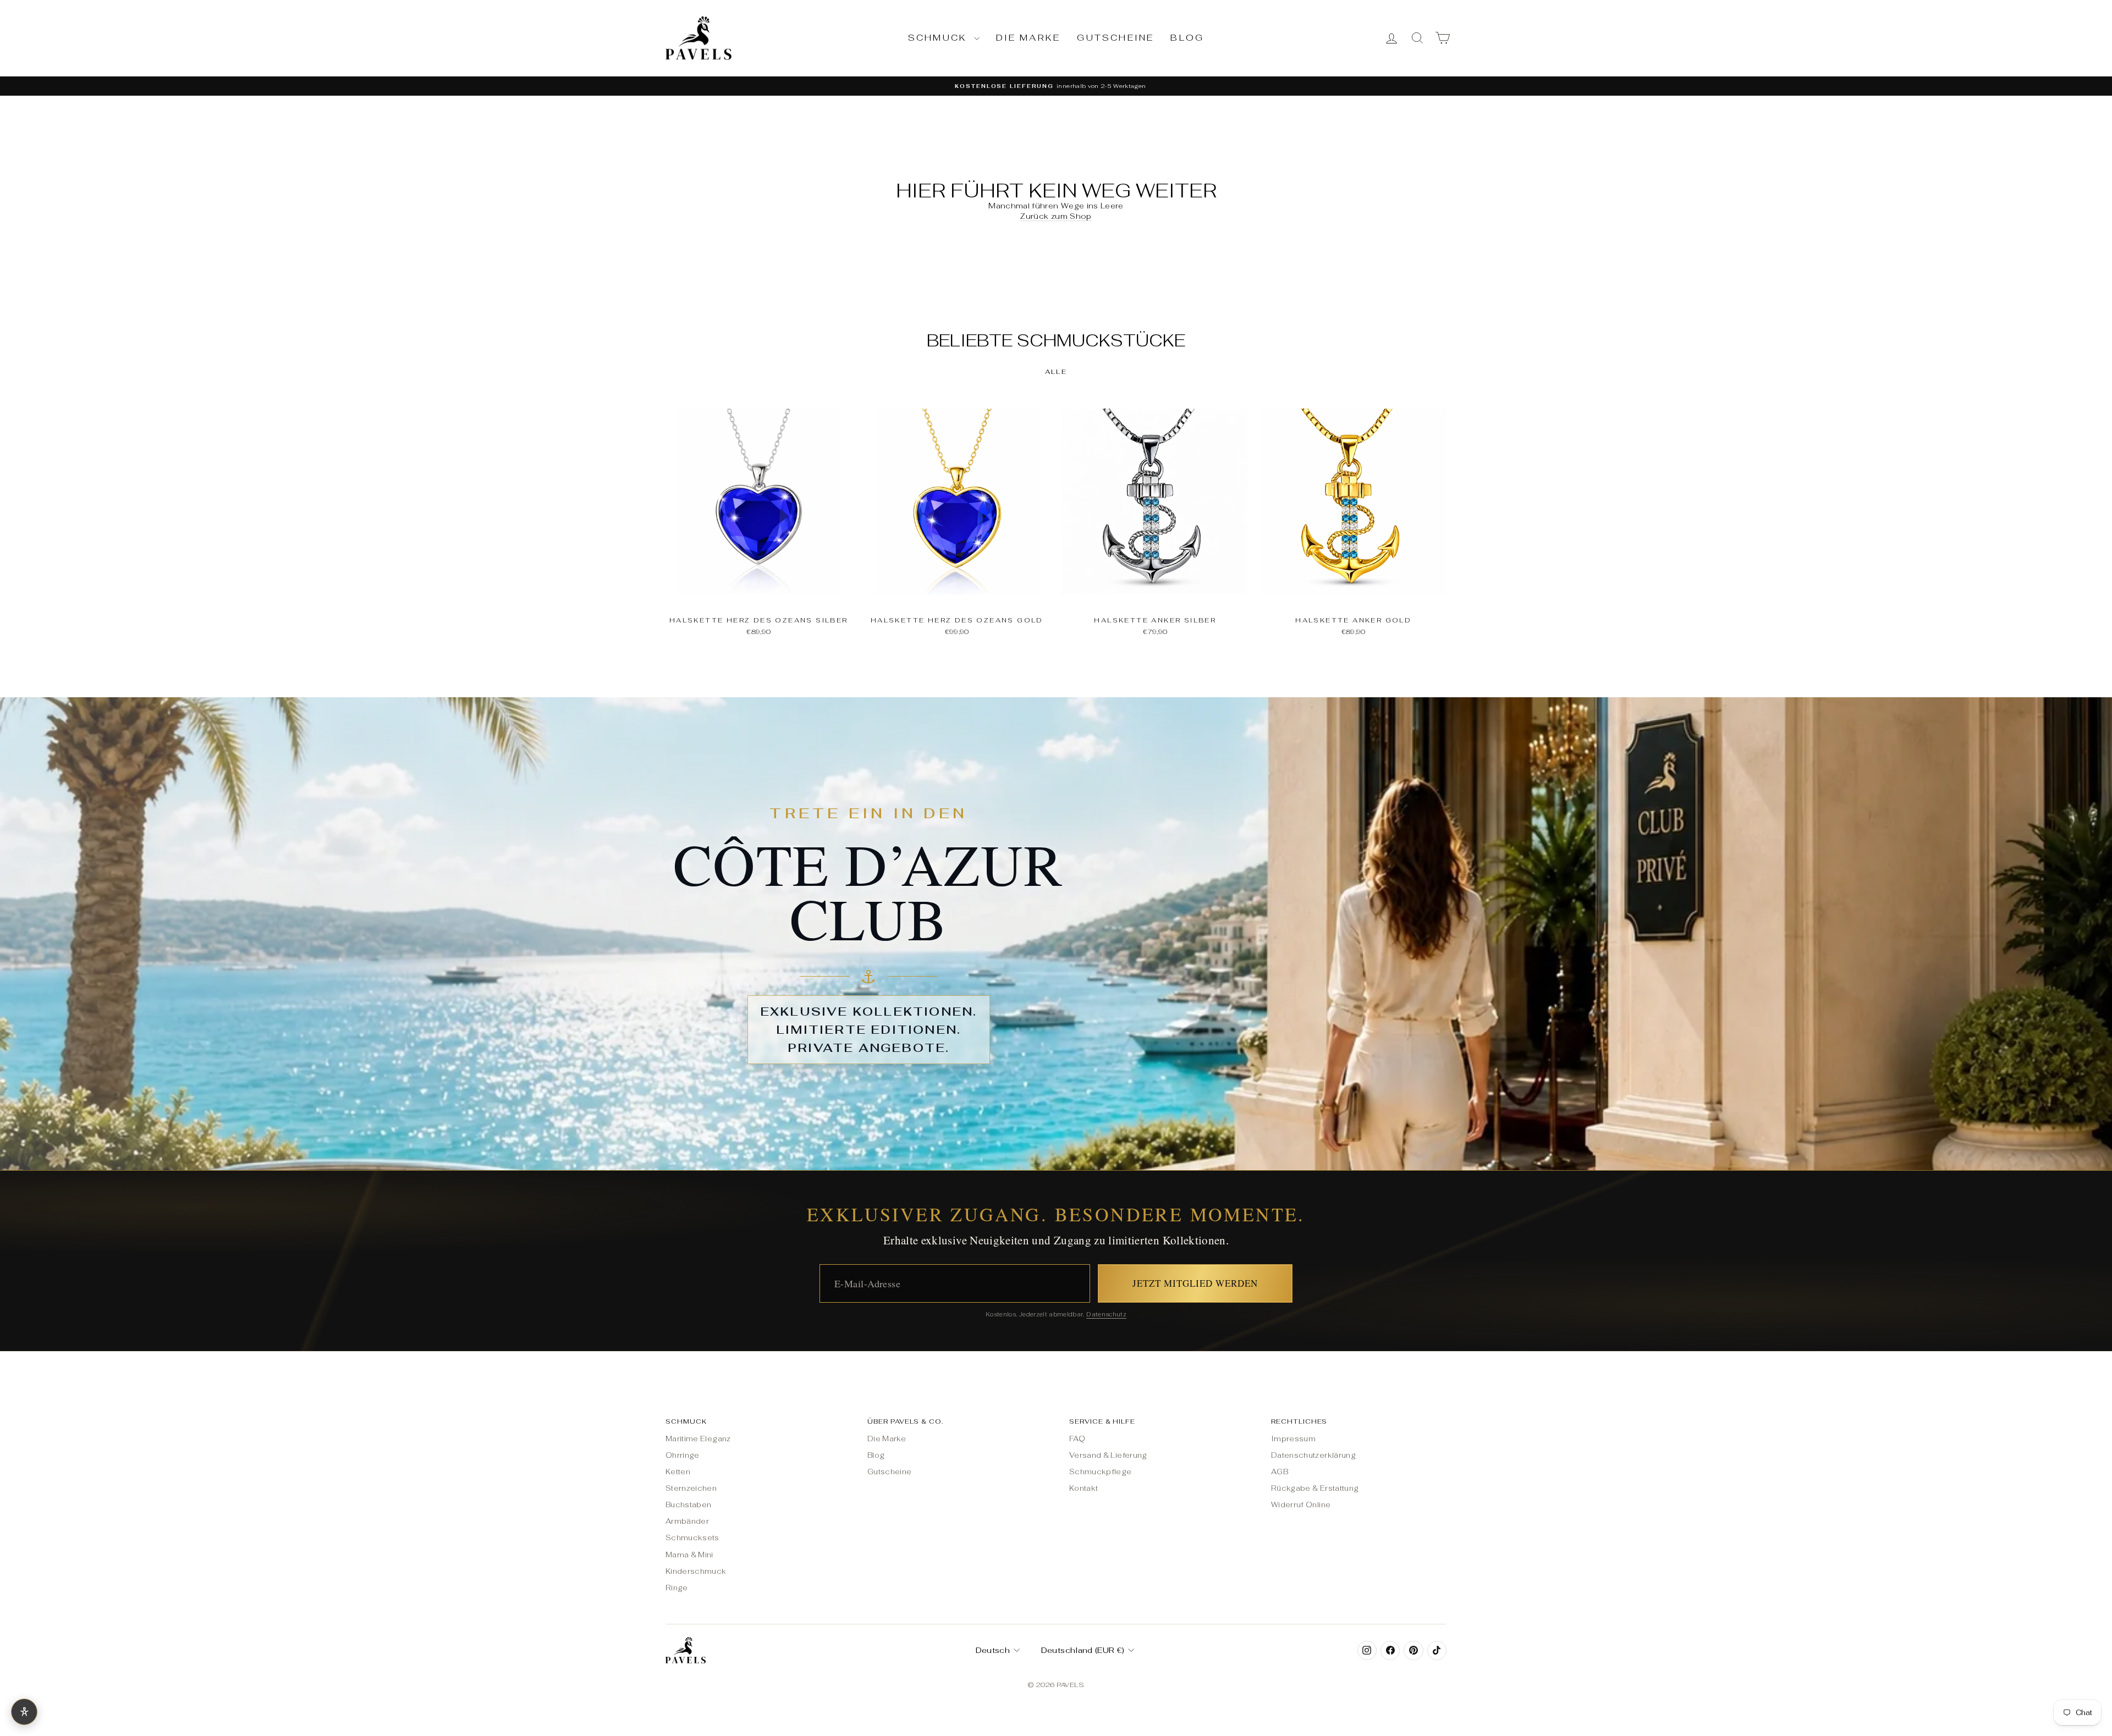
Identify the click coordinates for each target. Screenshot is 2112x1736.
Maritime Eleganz (698, 1439)
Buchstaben (689, 1505)
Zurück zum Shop (1056, 216)
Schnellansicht (758, 597)
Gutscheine (1115, 38)
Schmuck (940, 38)
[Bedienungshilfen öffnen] (24, 1712)
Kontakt (1083, 1488)
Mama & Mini (689, 1555)
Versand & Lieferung (1108, 1455)
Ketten (678, 1472)
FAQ (1077, 1439)
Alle (1056, 372)
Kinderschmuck (696, 1571)
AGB (1280, 1472)
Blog (1187, 38)
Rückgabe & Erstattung (1315, 1488)
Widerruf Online (1301, 1505)
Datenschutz (1106, 1314)
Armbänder (687, 1521)
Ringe (677, 1588)
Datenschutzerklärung (1313, 1455)
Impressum (1293, 1439)
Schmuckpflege (1101, 1472)
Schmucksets (692, 1538)
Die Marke (1028, 38)
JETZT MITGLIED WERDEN (1195, 1283)
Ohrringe (683, 1455)
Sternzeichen (691, 1488)
